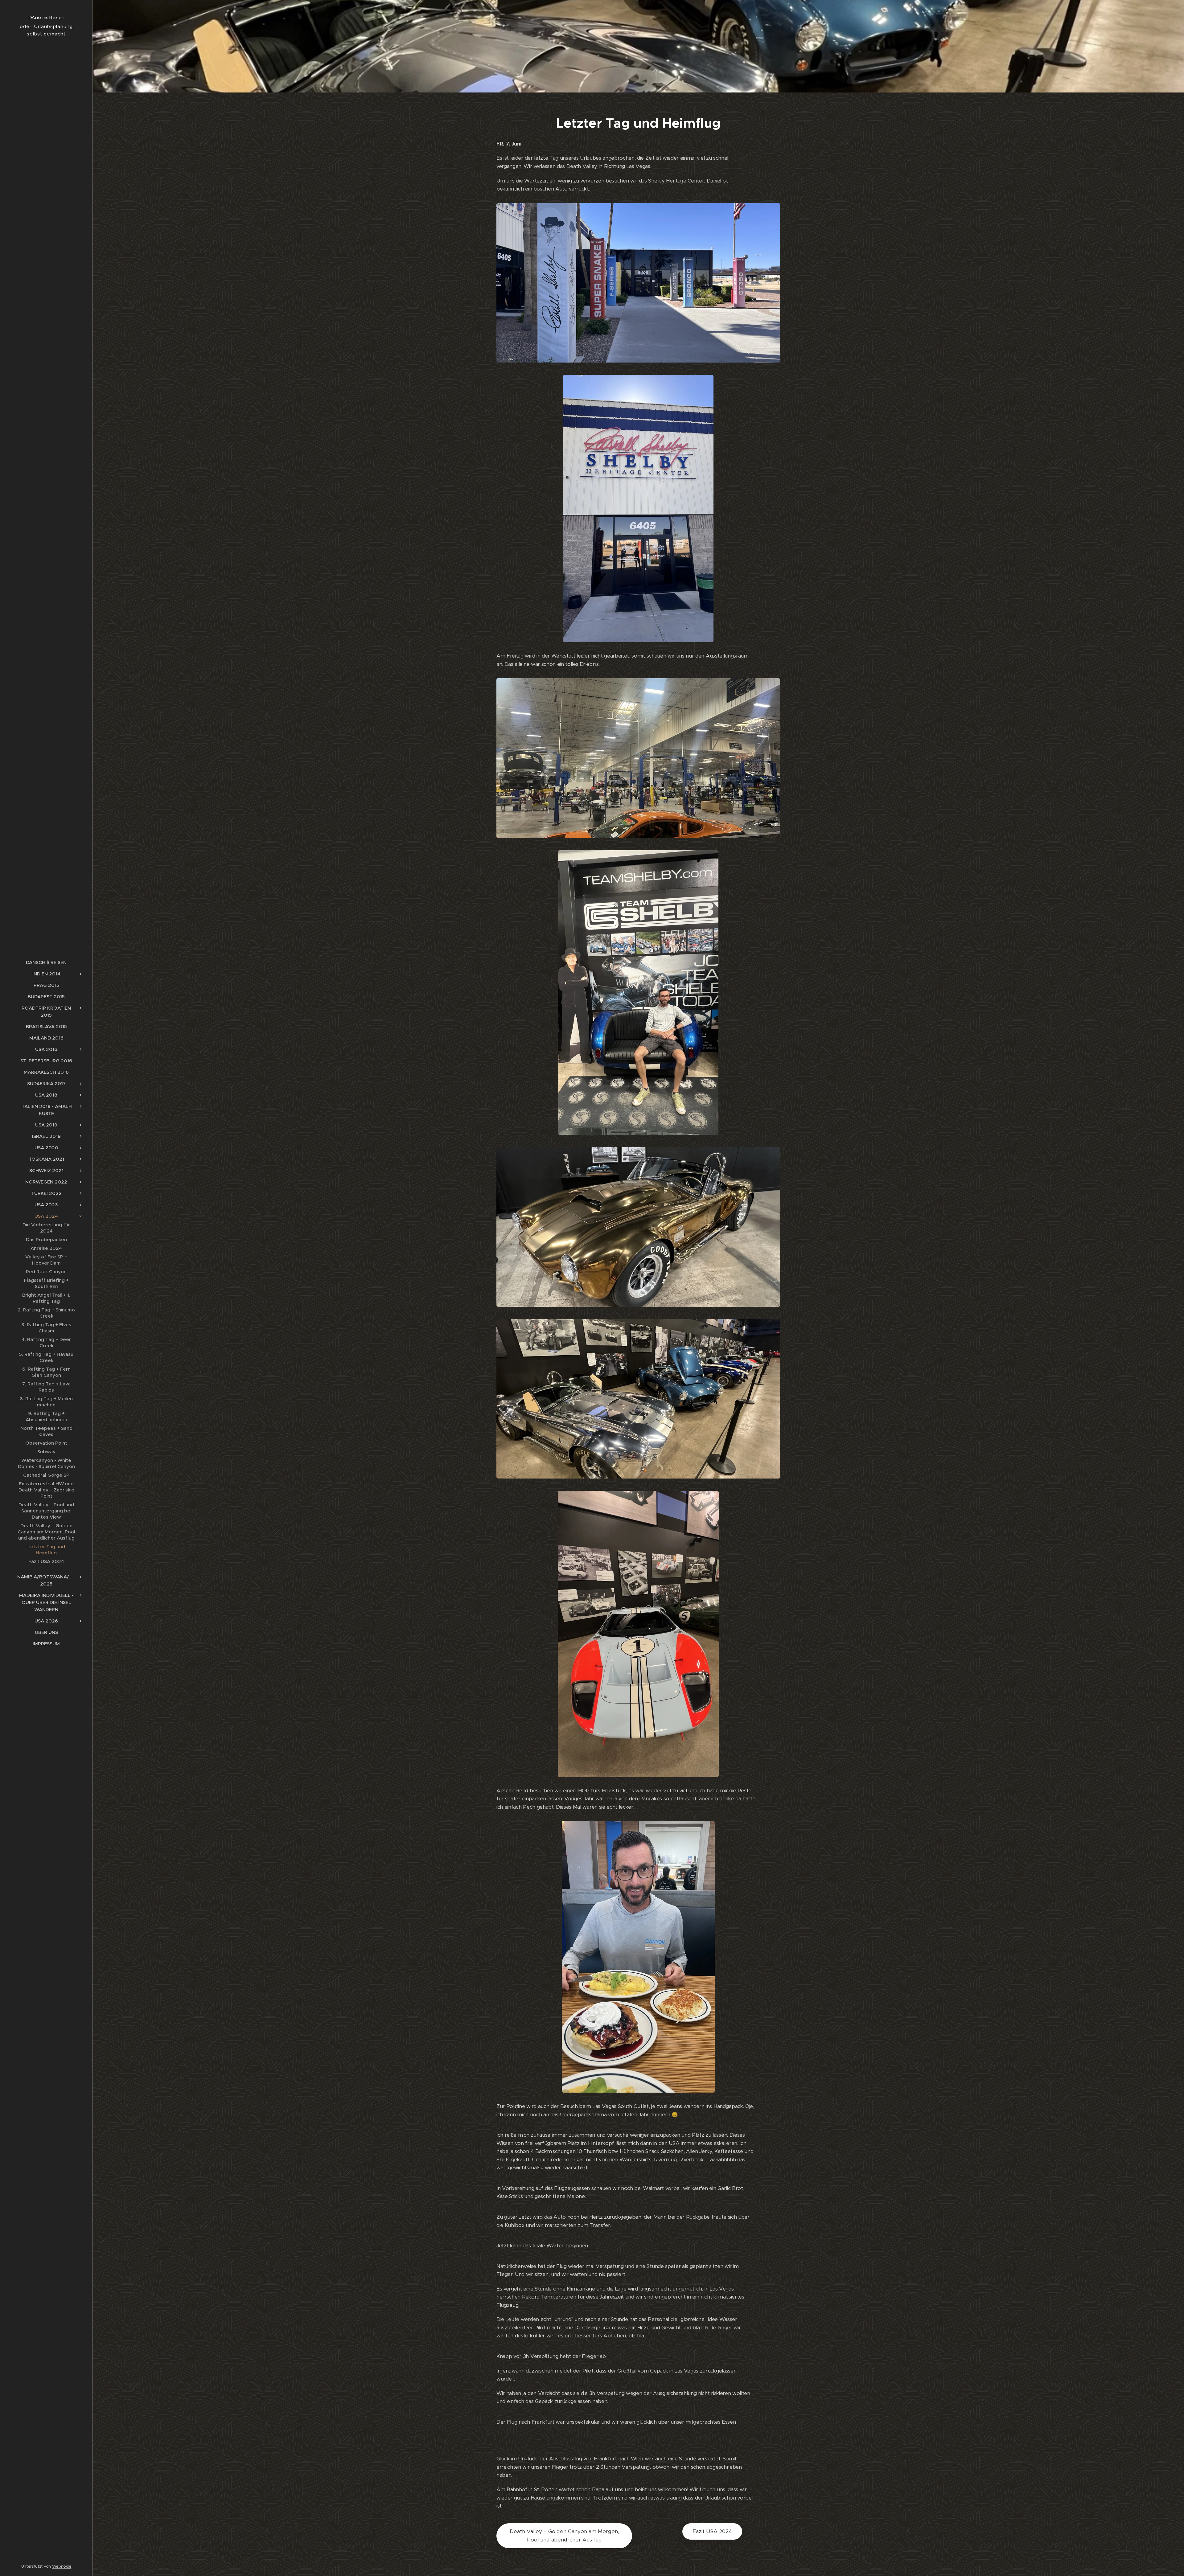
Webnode (62, 2566)
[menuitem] (46, 962)
